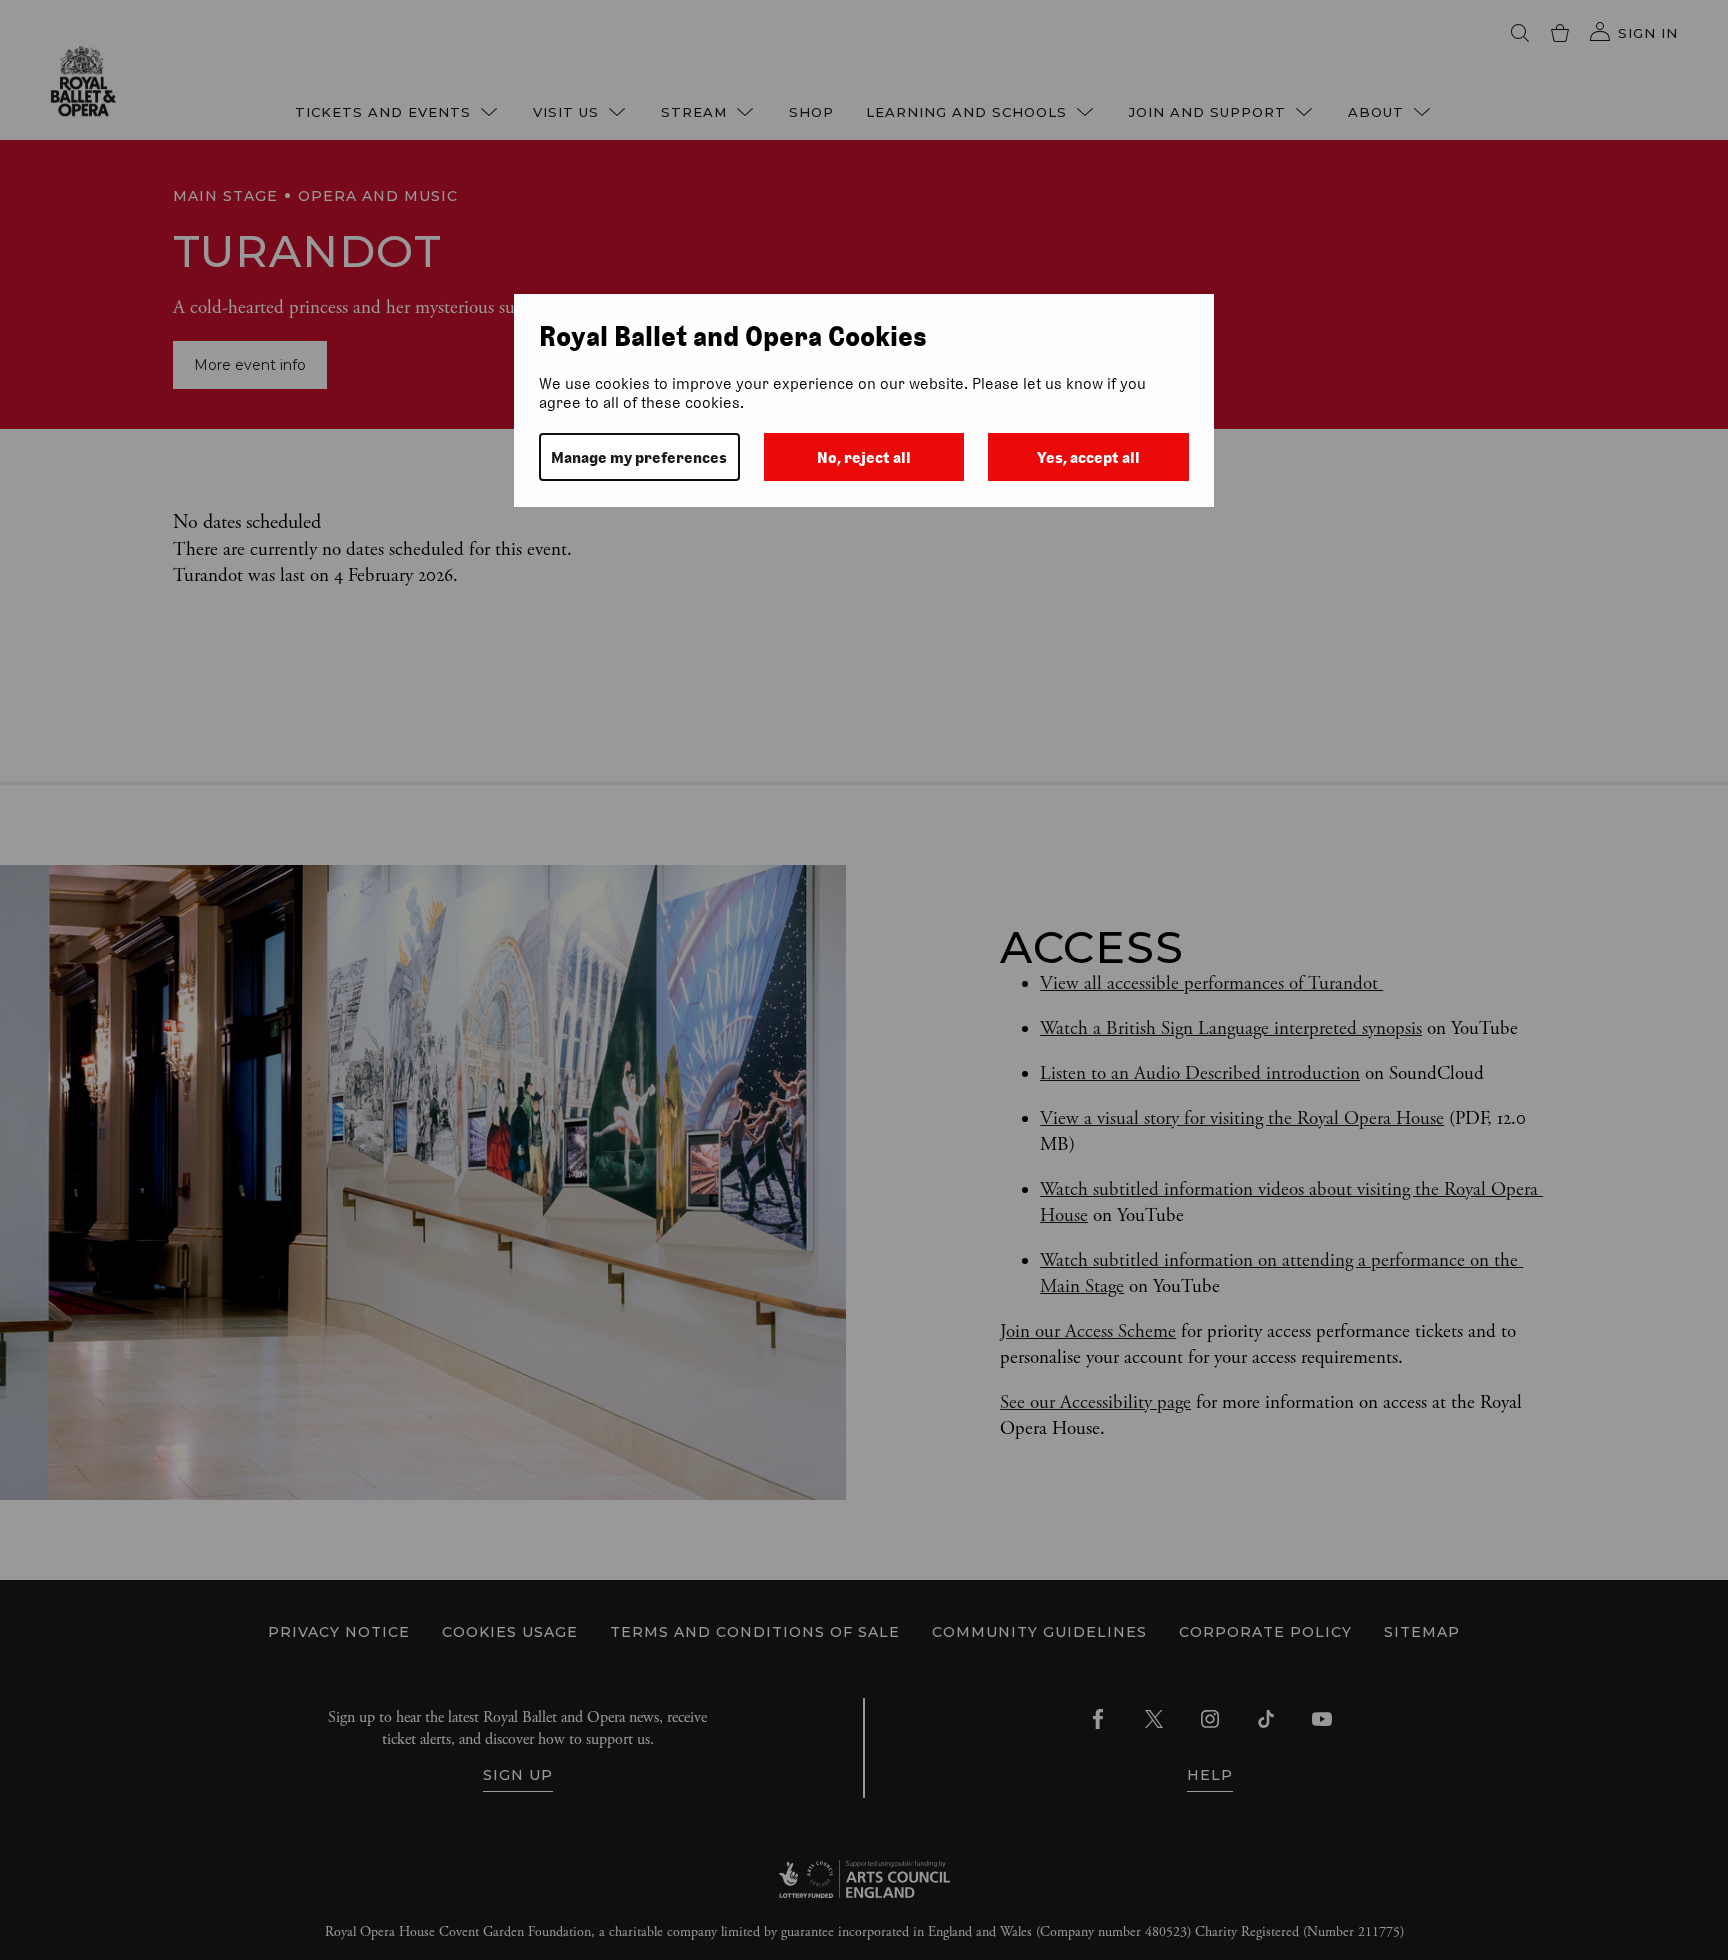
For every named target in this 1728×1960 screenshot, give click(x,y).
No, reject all (864, 457)
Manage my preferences (639, 457)
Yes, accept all (1088, 457)
